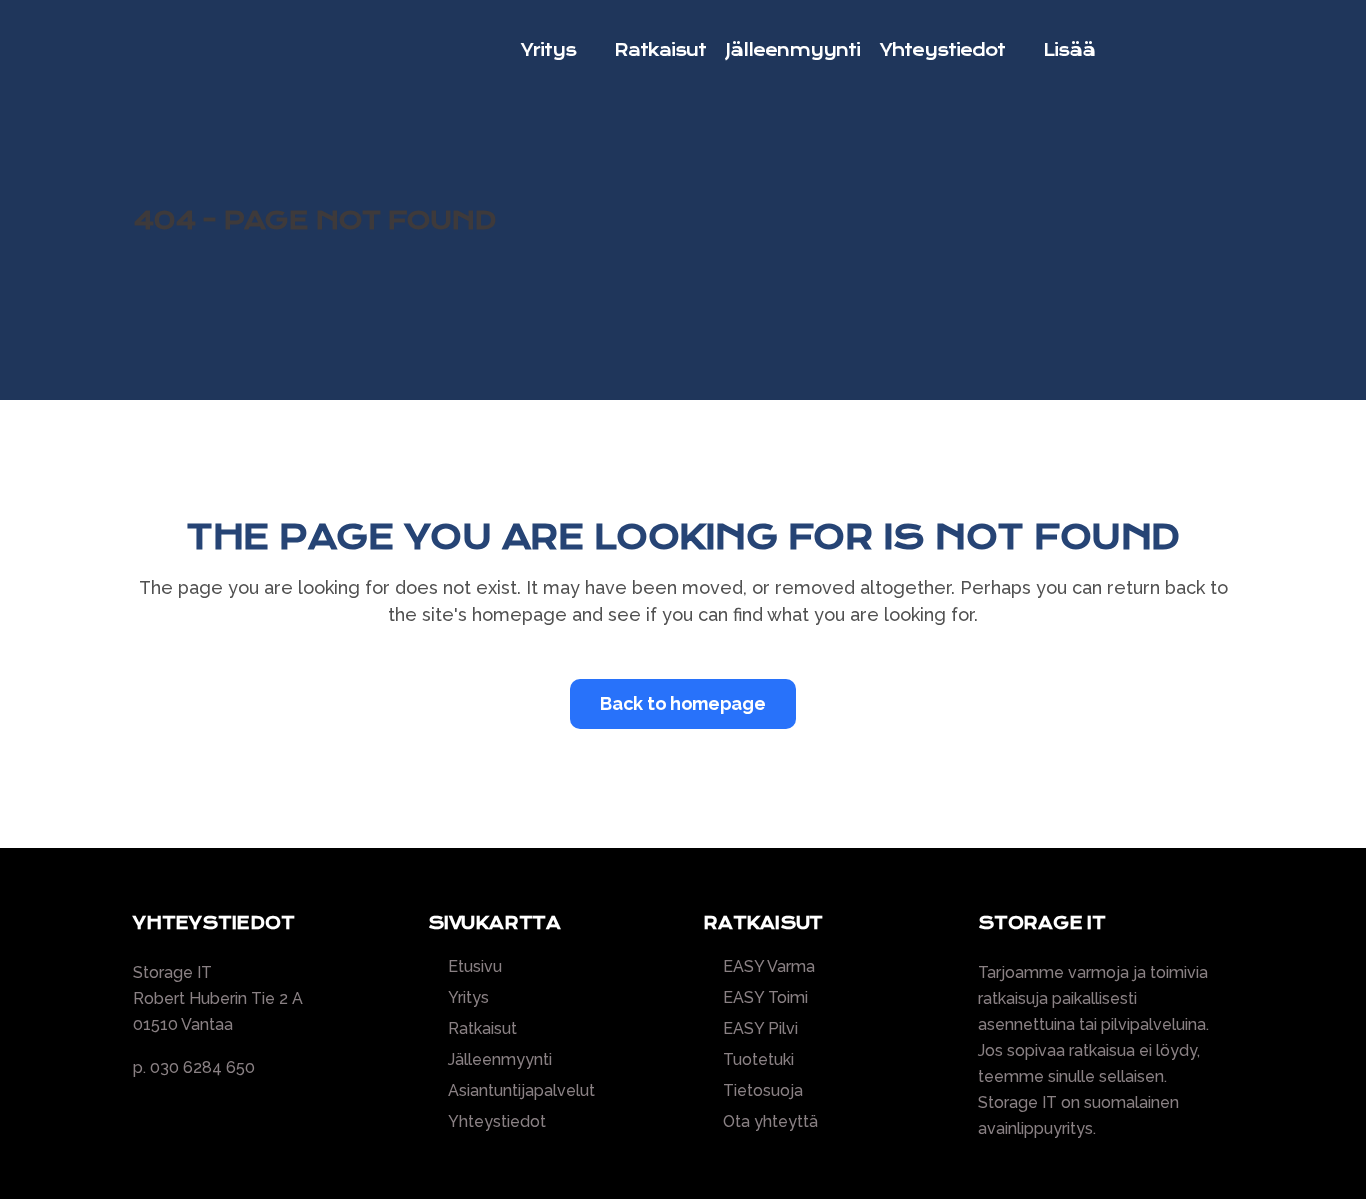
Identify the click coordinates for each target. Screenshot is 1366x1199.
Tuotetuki (758, 1060)
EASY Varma (769, 967)
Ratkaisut (482, 1029)
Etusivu (475, 967)
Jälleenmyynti (500, 1060)
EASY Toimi (765, 998)
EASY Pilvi (760, 1029)
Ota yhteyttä (770, 1122)
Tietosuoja (763, 1091)
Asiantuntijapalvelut (521, 1091)
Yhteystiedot (497, 1122)
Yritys (468, 998)
